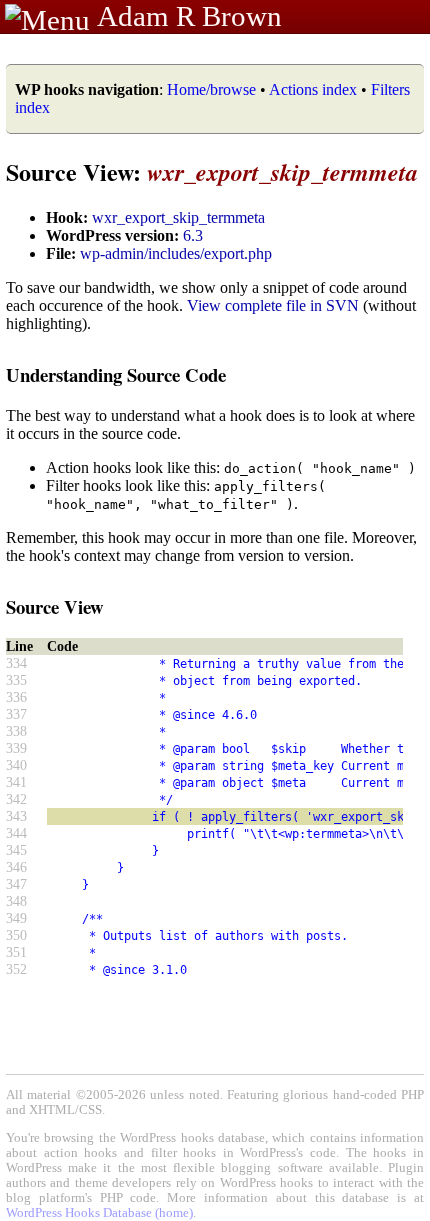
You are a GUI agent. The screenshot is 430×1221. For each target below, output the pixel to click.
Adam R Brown (189, 16)
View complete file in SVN (273, 305)
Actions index (313, 89)
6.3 (193, 235)
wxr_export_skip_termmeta (178, 217)
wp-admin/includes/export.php (176, 253)
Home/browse (211, 89)
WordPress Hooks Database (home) (99, 1213)
